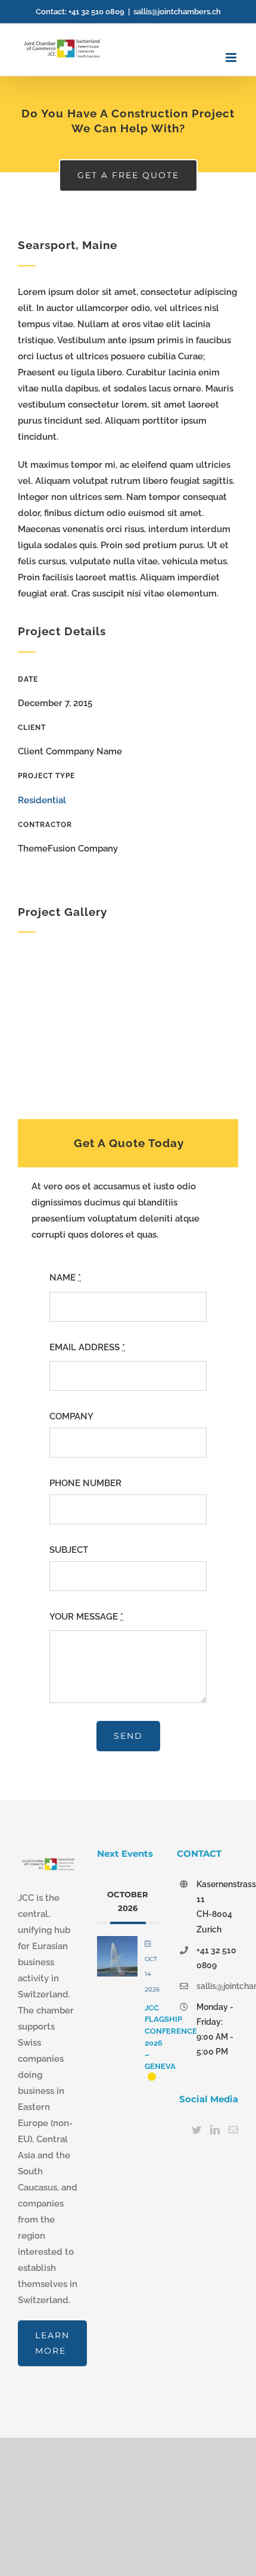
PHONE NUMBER (85, 1483)
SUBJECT (69, 1550)
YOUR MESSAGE (86, 1617)
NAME (65, 1278)
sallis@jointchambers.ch (177, 12)
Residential (42, 800)
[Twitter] (196, 2130)
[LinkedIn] (215, 2130)
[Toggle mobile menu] (232, 58)
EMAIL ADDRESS (87, 1347)
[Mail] (233, 2130)
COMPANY (71, 1416)
